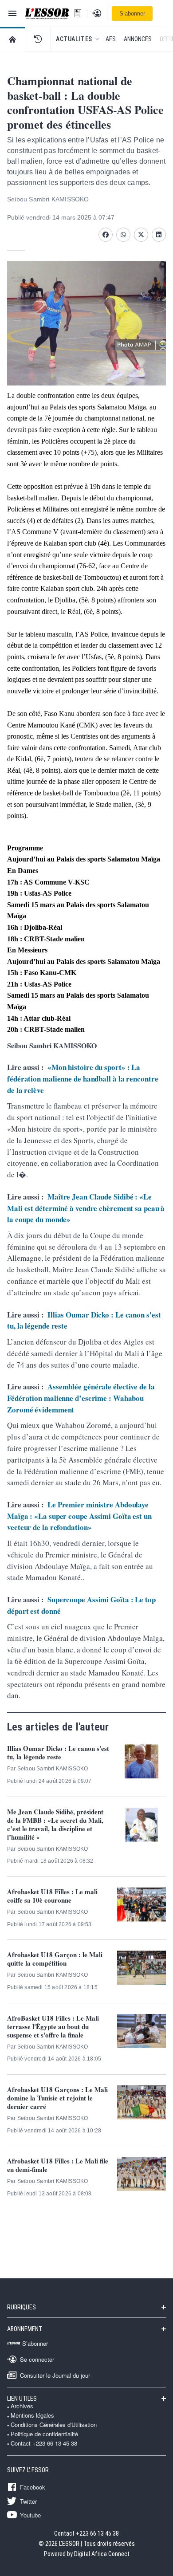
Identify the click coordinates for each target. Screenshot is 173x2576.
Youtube (30, 2515)
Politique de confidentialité (44, 2434)
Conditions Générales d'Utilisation (54, 2425)
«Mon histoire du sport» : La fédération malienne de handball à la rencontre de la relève (83, 1078)
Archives (22, 2406)
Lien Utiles (22, 2399)
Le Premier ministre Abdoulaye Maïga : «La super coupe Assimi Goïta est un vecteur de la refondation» (79, 1516)
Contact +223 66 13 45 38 (44, 2443)
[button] (38, 39)
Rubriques (22, 2307)
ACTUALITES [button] (74, 39)
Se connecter (37, 2359)
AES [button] (111, 39)
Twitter (28, 2501)
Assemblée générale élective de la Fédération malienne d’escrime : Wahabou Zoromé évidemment (81, 1398)
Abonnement (25, 2329)
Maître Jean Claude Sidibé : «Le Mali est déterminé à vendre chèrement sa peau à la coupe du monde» (86, 1208)
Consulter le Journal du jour (55, 2375)
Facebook (33, 2487)
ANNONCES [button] (138, 39)
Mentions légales (32, 2415)
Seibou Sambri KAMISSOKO (48, 199)
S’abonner (132, 14)
